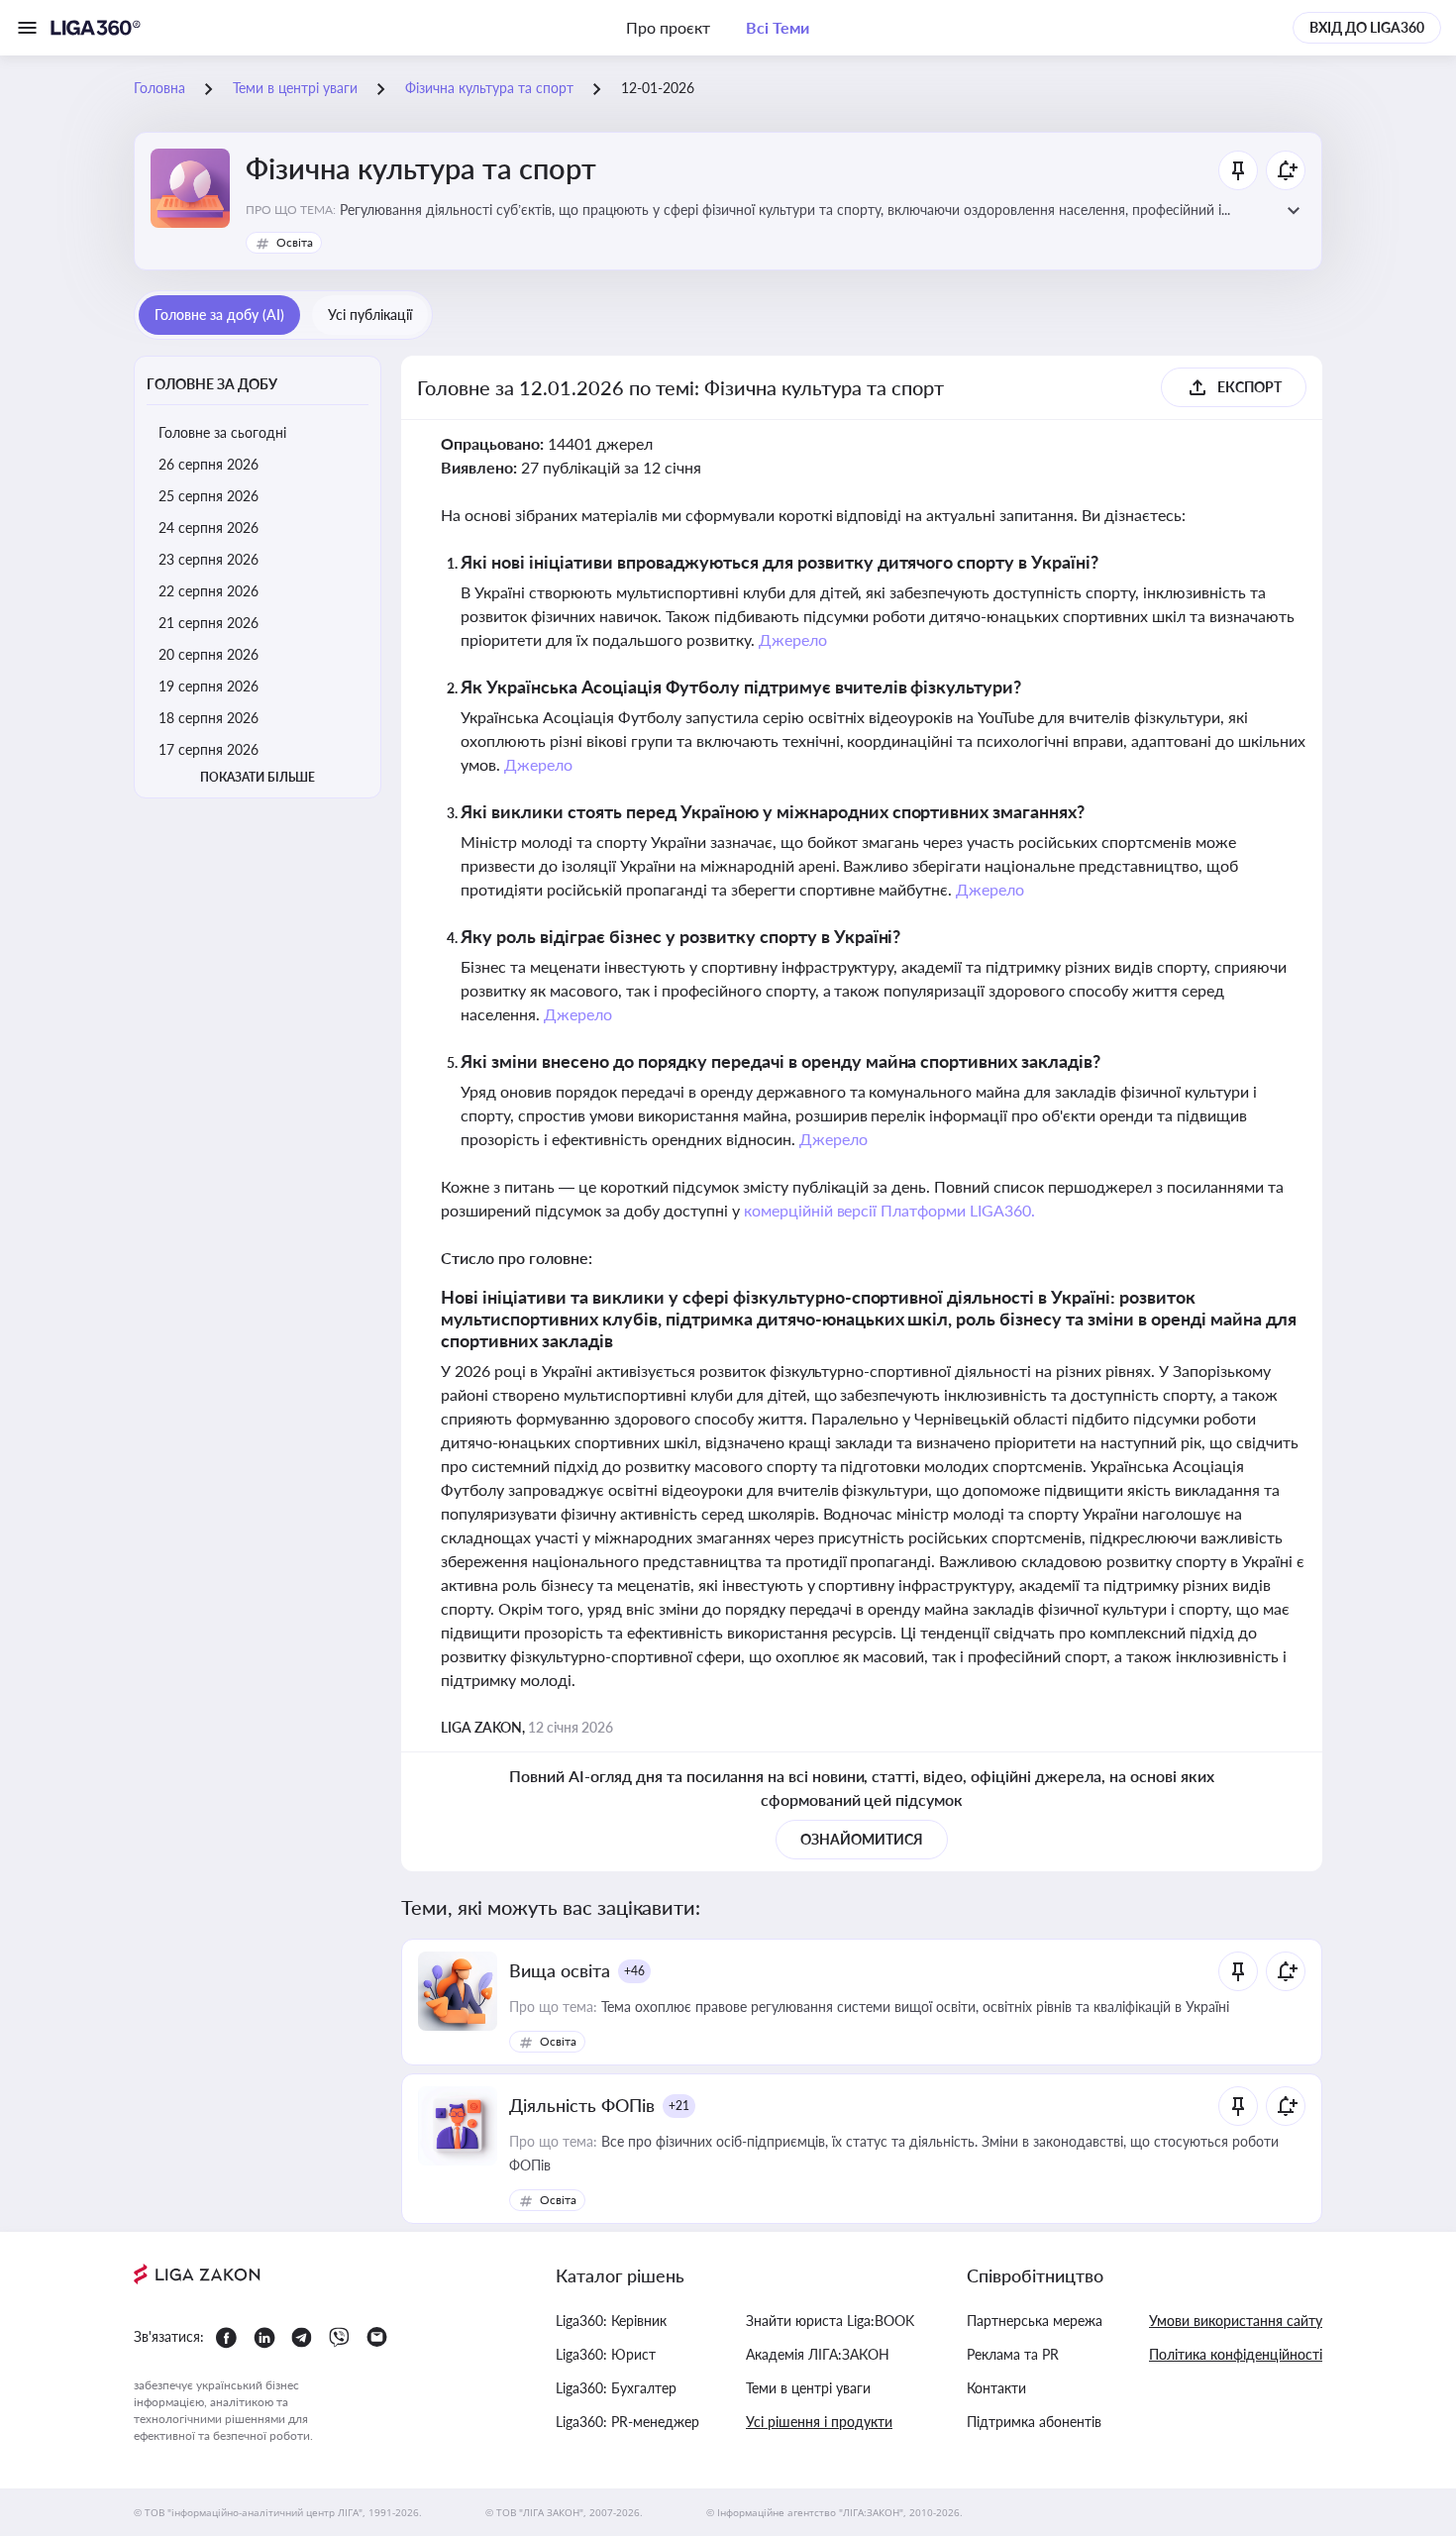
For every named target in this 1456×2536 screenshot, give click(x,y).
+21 (679, 2106)
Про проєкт (668, 27)
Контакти (996, 2388)
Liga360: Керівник (611, 2321)
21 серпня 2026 (208, 623)
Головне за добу (212, 384)
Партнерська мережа (1035, 2321)
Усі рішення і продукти (819, 2422)
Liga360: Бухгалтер (616, 2388)
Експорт (1249, 387)
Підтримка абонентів (1034, 2422)
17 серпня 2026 (208, 749)
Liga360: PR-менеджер (627, 2422)
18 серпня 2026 (208, 718)
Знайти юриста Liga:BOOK (830, 2321)
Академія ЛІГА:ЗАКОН (818, 2354)
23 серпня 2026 (208, 559)
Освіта (295, 242)
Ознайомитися (862, 1839)
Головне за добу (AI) (219, 315)
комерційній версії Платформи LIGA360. (890, 1210)
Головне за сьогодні (222, 432)
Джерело (793, 639)
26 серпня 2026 (208, 464)
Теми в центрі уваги (808, 2388)
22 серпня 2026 (208, 591)
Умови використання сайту (1236, 2321)
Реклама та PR (1013, 2354)
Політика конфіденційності (1236, 2354)
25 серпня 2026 (208, 496)
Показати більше (258, 777)
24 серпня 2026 (208, 528)
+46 (634, 1971)
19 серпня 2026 (208, 686)
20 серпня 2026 (208, 654)
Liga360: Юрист (606, 2354)
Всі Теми (778, 27)
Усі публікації (370, 315)
